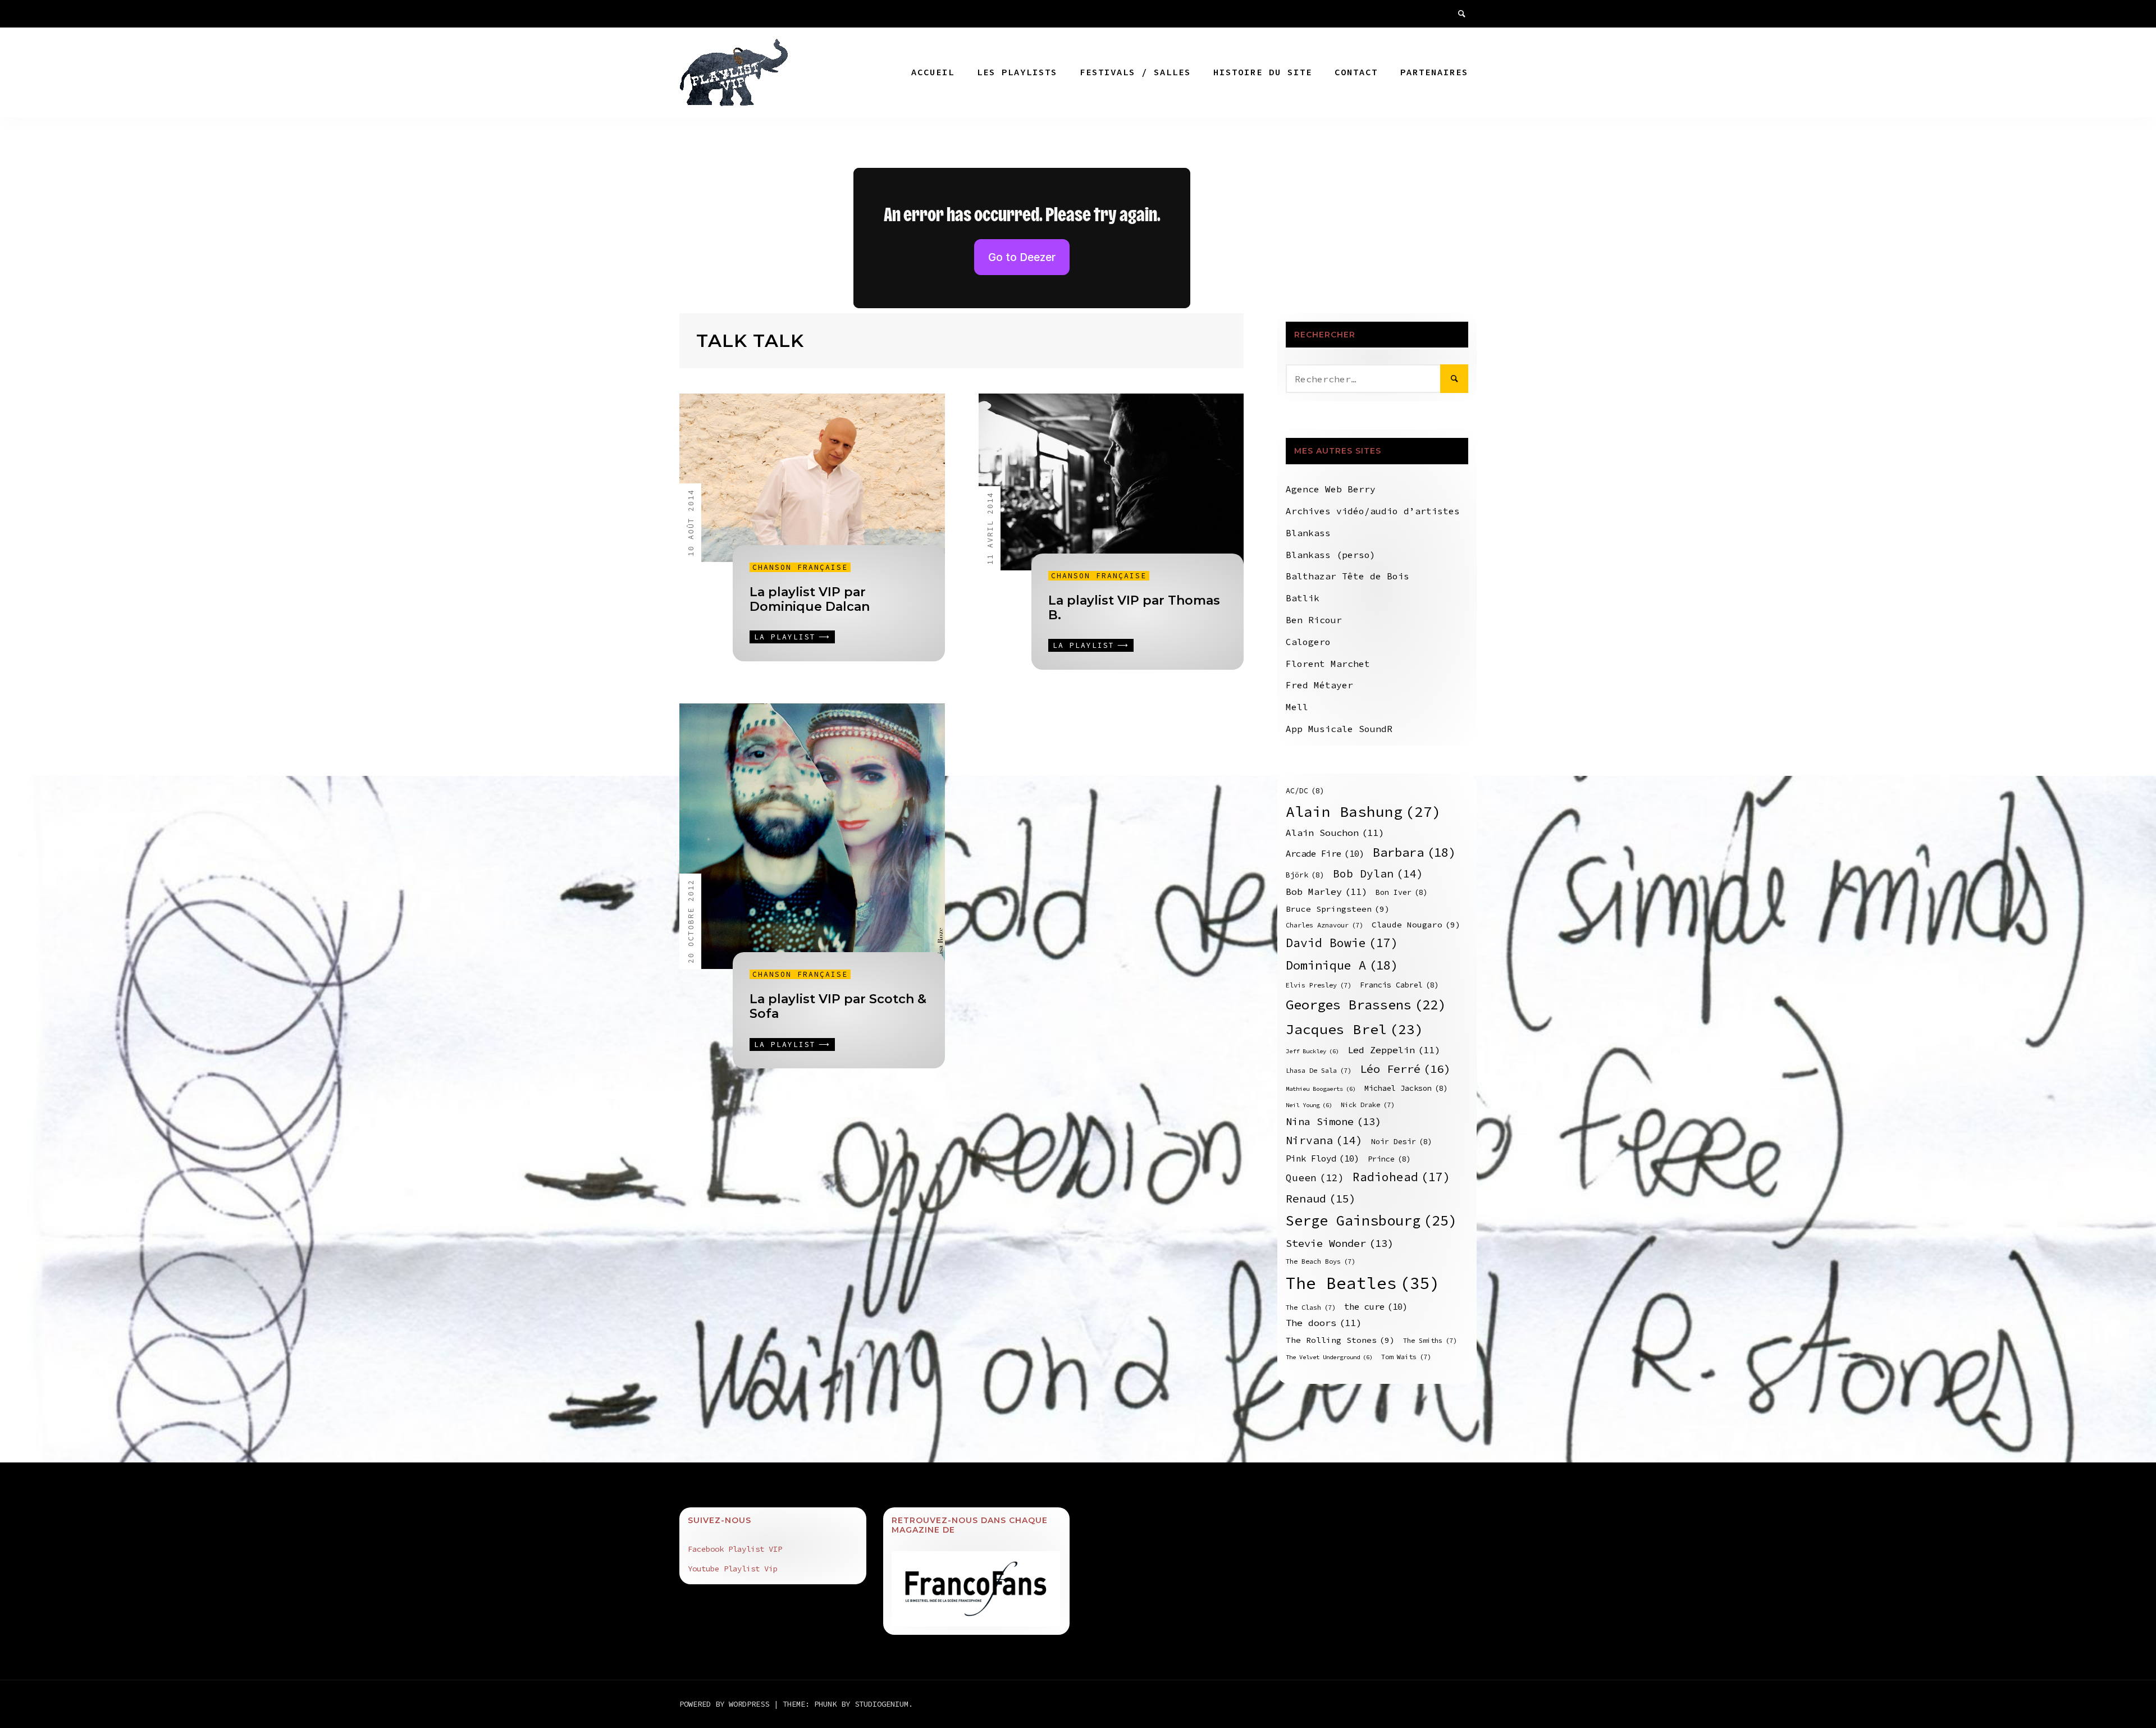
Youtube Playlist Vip (733, 1569)
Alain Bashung (1364, 812)
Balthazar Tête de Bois (1347, 576)
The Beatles (1363, 1283)
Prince (1389, 1159)
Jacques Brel (1355, 1029)
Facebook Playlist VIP (735, 1549)
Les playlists (1017, 72)
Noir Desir (1402, 1142)
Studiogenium (881, 1704)
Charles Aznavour (1324, 925)
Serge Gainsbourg (1371, 1220)
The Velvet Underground (1329, 1357)
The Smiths (1430, 1340)
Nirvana (1324, 1140)
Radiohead (1401, 1177)
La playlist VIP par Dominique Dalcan (810, 599)
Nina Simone (1333, 1121)
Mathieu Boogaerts (1321, 1089)
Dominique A (1342, 965)
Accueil (933, 72)
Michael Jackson (1406, 1088)
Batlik (1303, 598)
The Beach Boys (1321, 1261)
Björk (1305, 875)
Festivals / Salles (1135, 72)
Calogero (1308, 642)
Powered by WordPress (727, 1704)
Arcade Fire (1325, 854)
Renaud (1321, 1198)
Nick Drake (1368, 1105)
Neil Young (1309, 1105)
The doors (1324, 1323)
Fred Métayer (1319, 685)
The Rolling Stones (1340, 1340)
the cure (1376, 1307)
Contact (1356, 72)
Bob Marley (1326, 892)
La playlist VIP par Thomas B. (1134, 608)
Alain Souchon (1335, 833)
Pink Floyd (1323, 1158)
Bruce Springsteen (1338, 909)
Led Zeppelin (1394, 1050)
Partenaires (1434, 72)
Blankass (1308, 533)
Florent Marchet (1328, 664)
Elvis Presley (1319, 985)
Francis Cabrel (1399, 985)
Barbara (1414, 852)
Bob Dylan (1378, 874)
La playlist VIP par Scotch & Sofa (838, 1006)
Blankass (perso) (1331, 555)
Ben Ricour (1314, 620)
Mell (1297, 707)
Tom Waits (1406, 1357)
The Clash (1311, 1307)
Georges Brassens (1366, 1005)
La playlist (785, 637)
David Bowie (1342, 943)
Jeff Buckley (1312, 1051)
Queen (1315, 1178)
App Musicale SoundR (1339, 729)
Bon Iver (1402, 892)
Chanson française (800, 567)
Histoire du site (1263, 72)
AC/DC (1305, 791)
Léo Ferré (1405, 1069)
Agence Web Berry (1331, 489)
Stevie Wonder (1340, 1243)
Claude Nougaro (1416, 925)
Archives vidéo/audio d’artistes (1373, 511)
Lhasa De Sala (1319, 1070)
